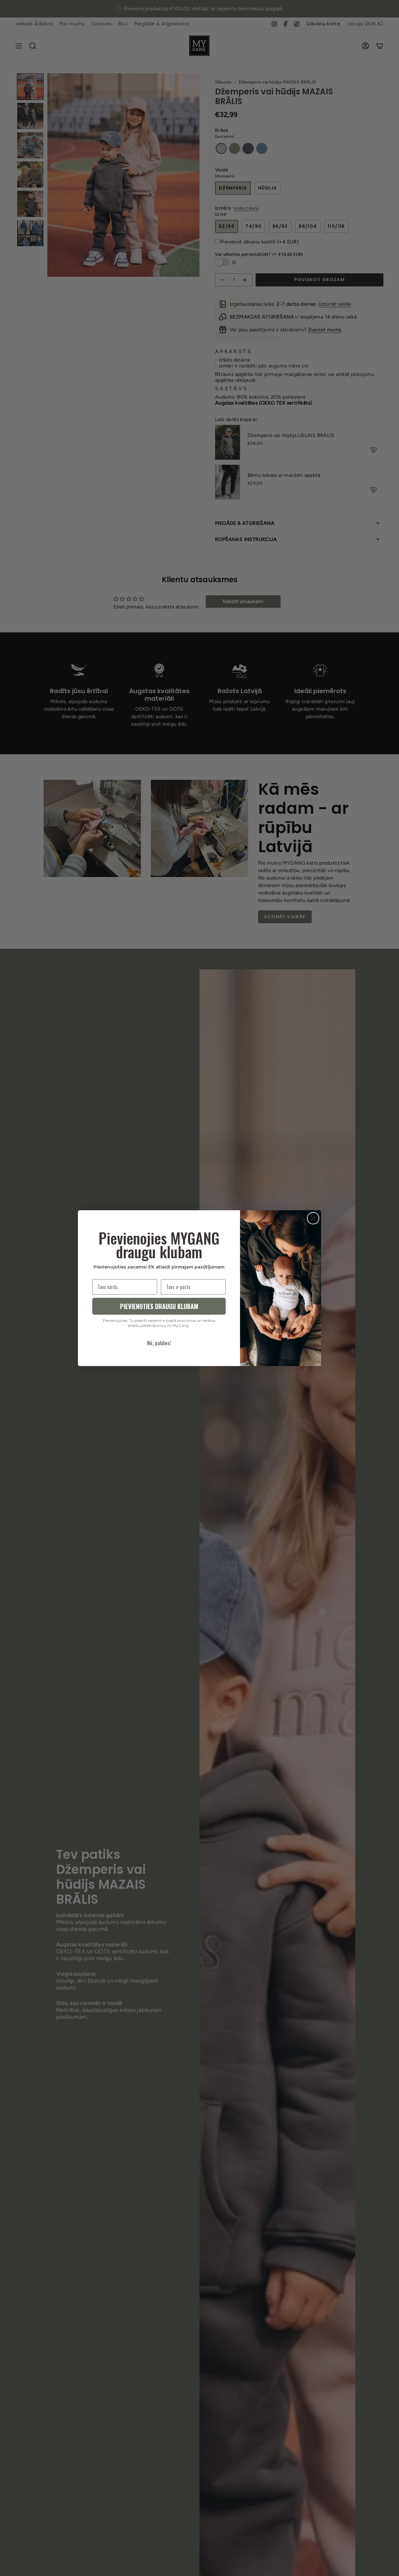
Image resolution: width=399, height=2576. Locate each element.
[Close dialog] (313, 1218)
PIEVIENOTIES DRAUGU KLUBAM (159, 1306)
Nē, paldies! (159, 1343)
